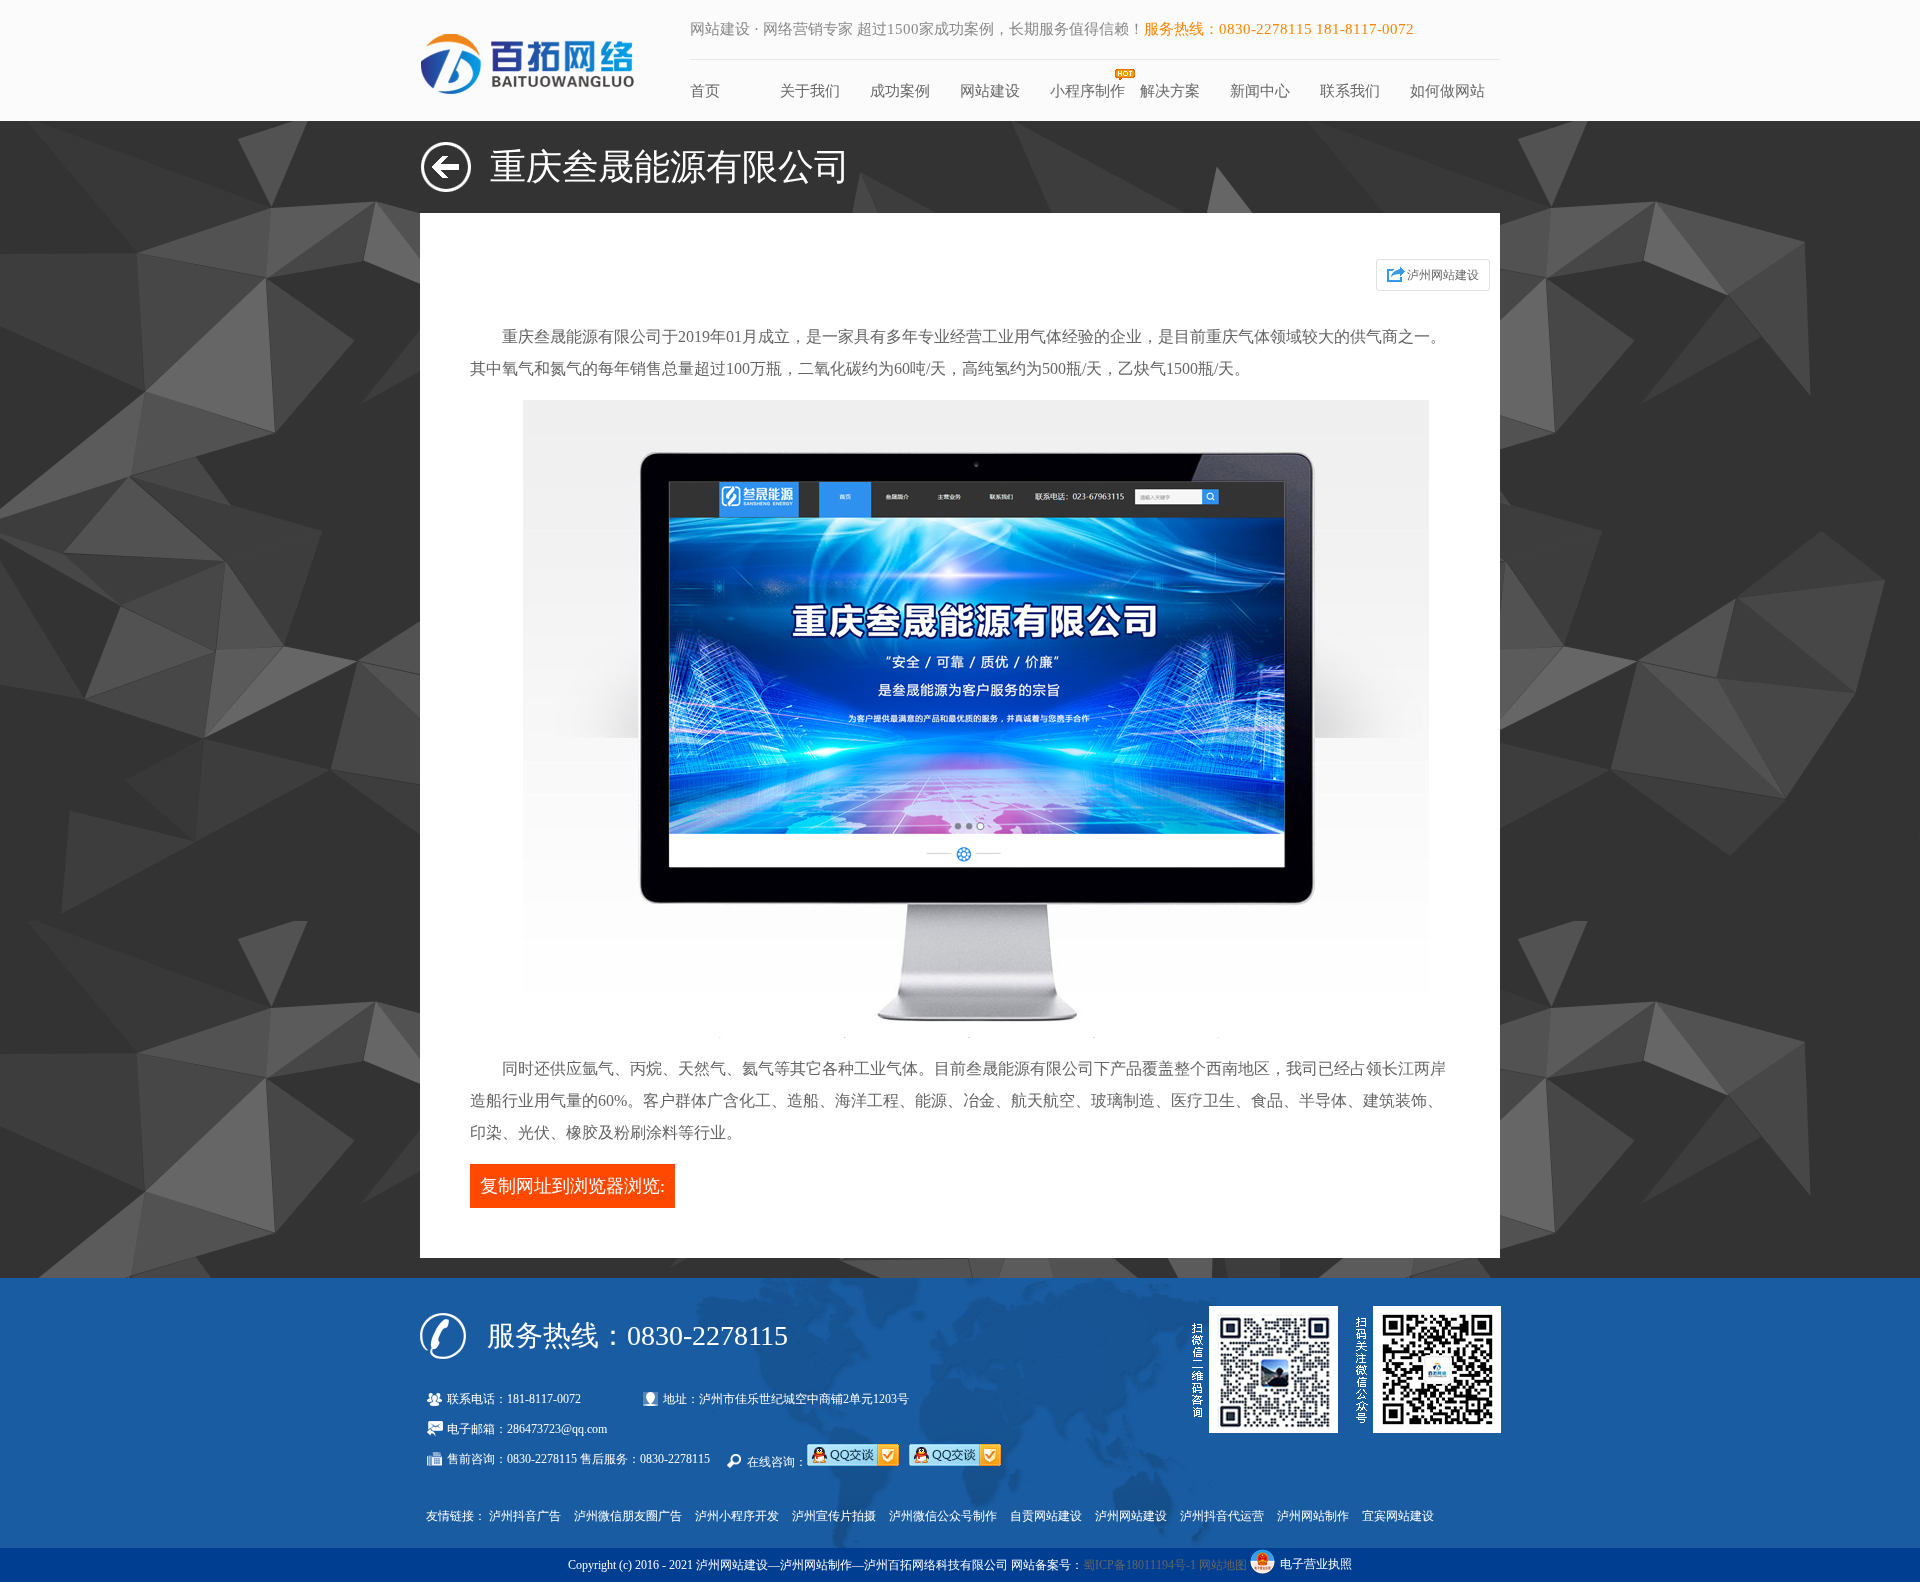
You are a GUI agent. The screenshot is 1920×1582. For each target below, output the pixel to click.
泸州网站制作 (1313, 1516)
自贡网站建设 (1046, 1516)
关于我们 (810, 91)
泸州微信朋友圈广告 (628, 1516)
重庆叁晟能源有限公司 (670, 167)
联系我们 (1350, 91)
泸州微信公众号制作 (943, 1516)
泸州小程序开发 (737, 1516)
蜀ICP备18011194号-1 (1139, 1565)
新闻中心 (1260, 91)
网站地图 (1223, 1565)
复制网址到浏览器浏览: (572, 1186)
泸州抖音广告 (525, 1516)
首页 (705, 91)
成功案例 (900, 91)
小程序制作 (1087, 91)
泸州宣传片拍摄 (834, 1516)
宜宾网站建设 (1398, 1516)
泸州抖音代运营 (1222, 1516)
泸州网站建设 (1443, 275)
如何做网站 (1447, 91)
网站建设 (990, 91)
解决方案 (1170, 91)
